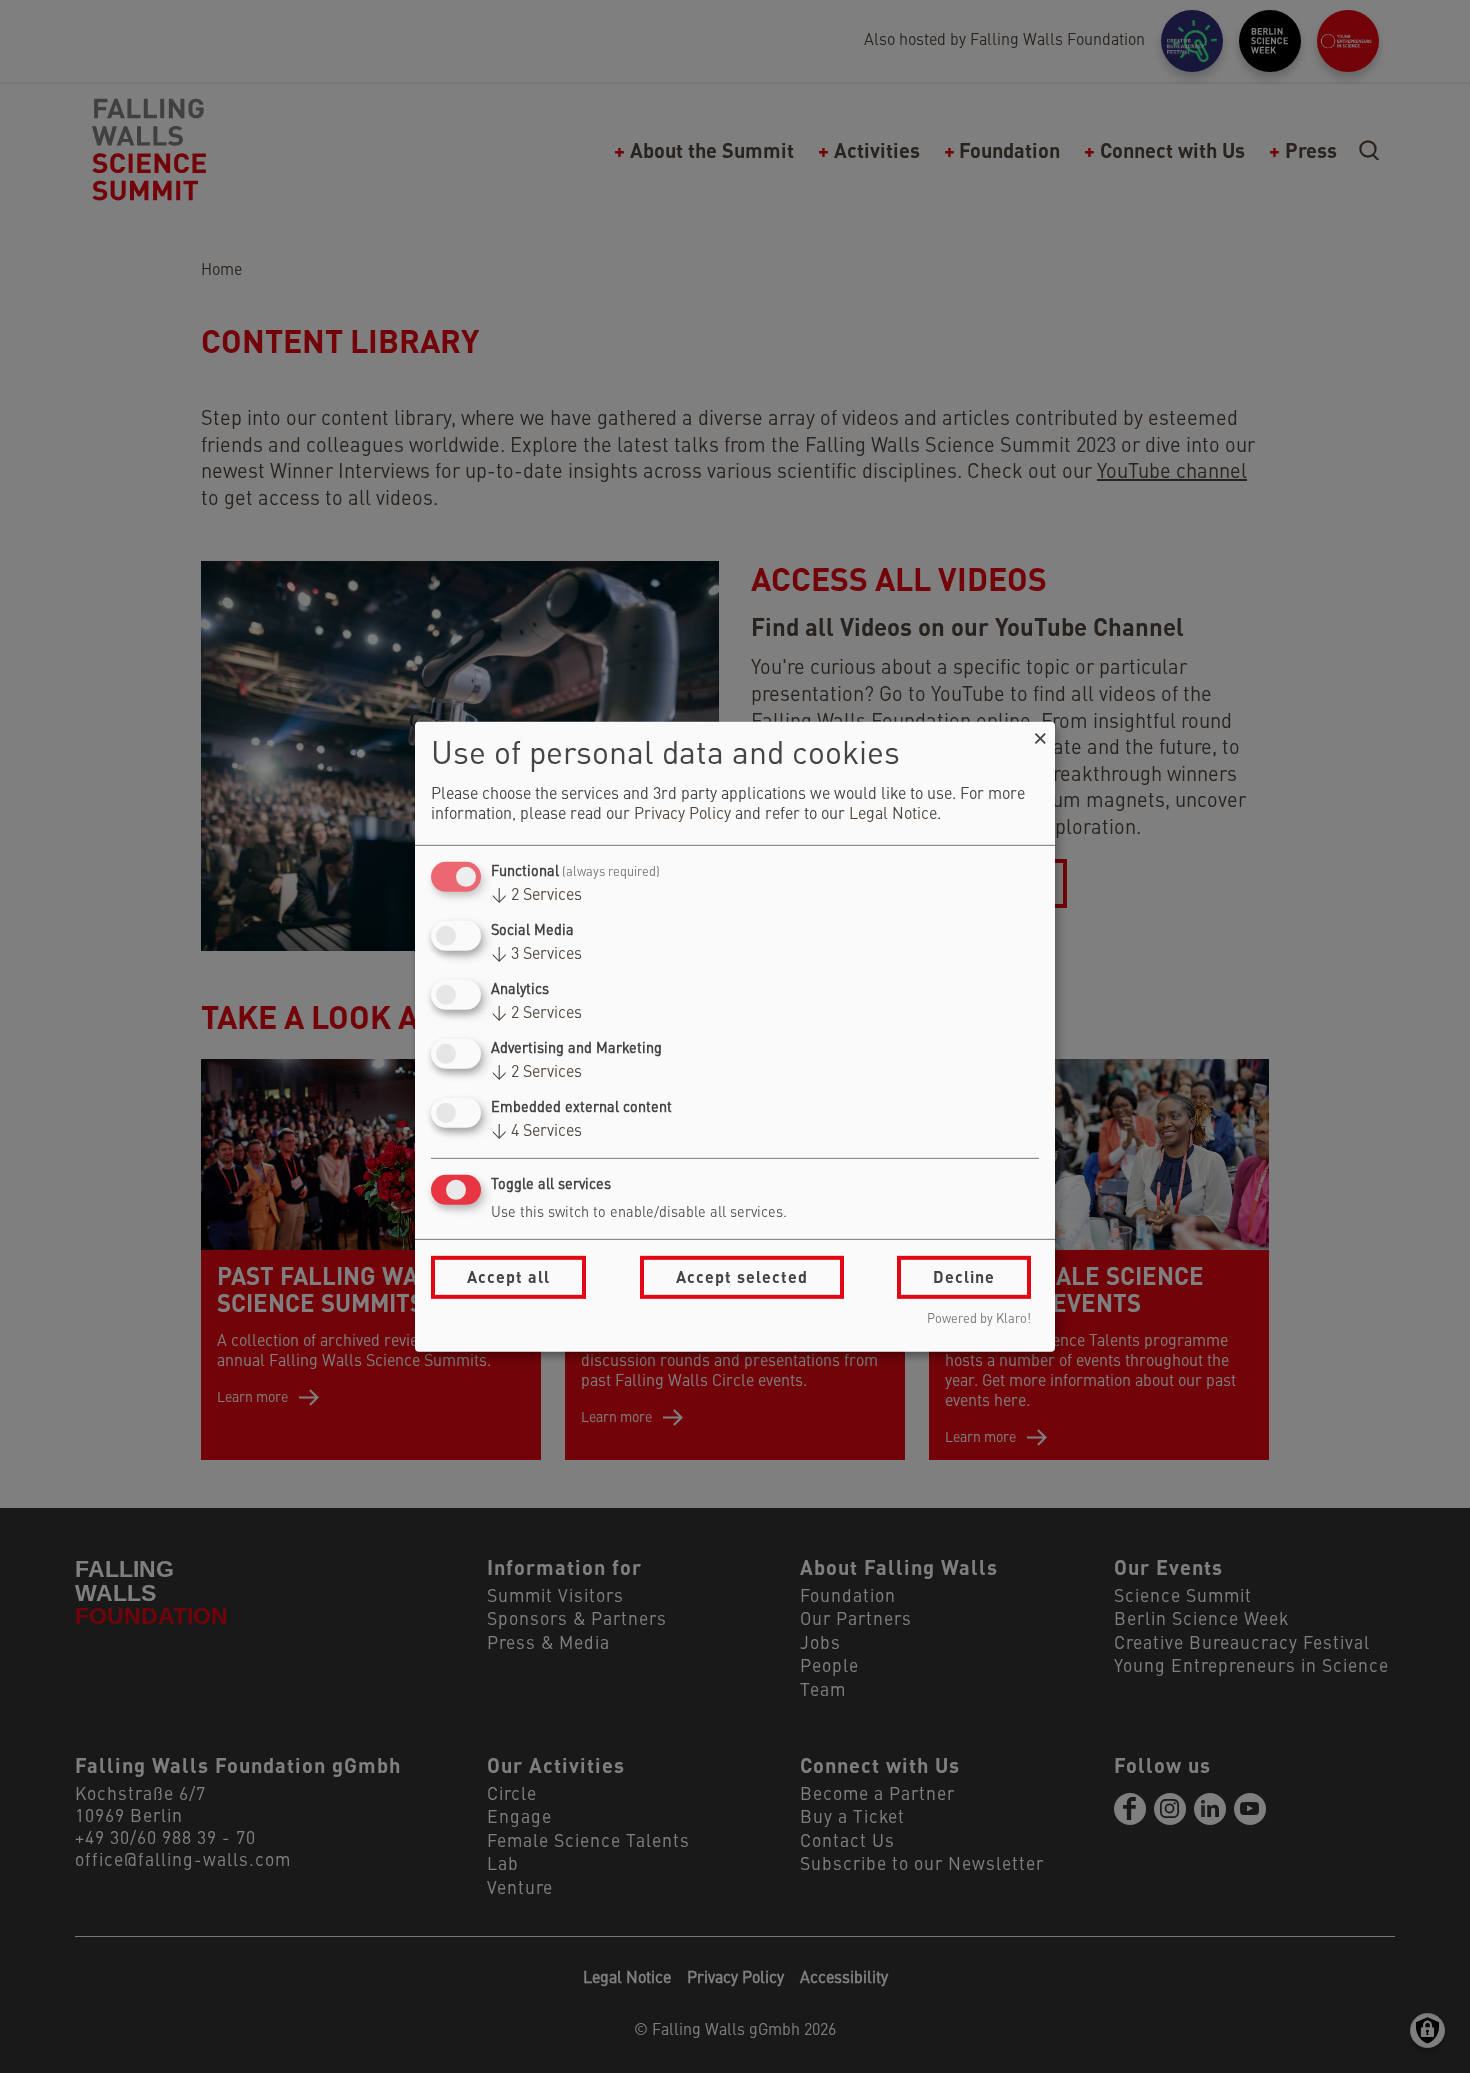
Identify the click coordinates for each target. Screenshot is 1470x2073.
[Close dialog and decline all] (1040, 733)
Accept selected (742, 1276)
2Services (536, 896)
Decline (964, 1276)
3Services (536, 955)
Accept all (508, 1276)
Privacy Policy (682, 815)
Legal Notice (893, 815)
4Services (536, 1132)
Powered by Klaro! (979, 1319)
